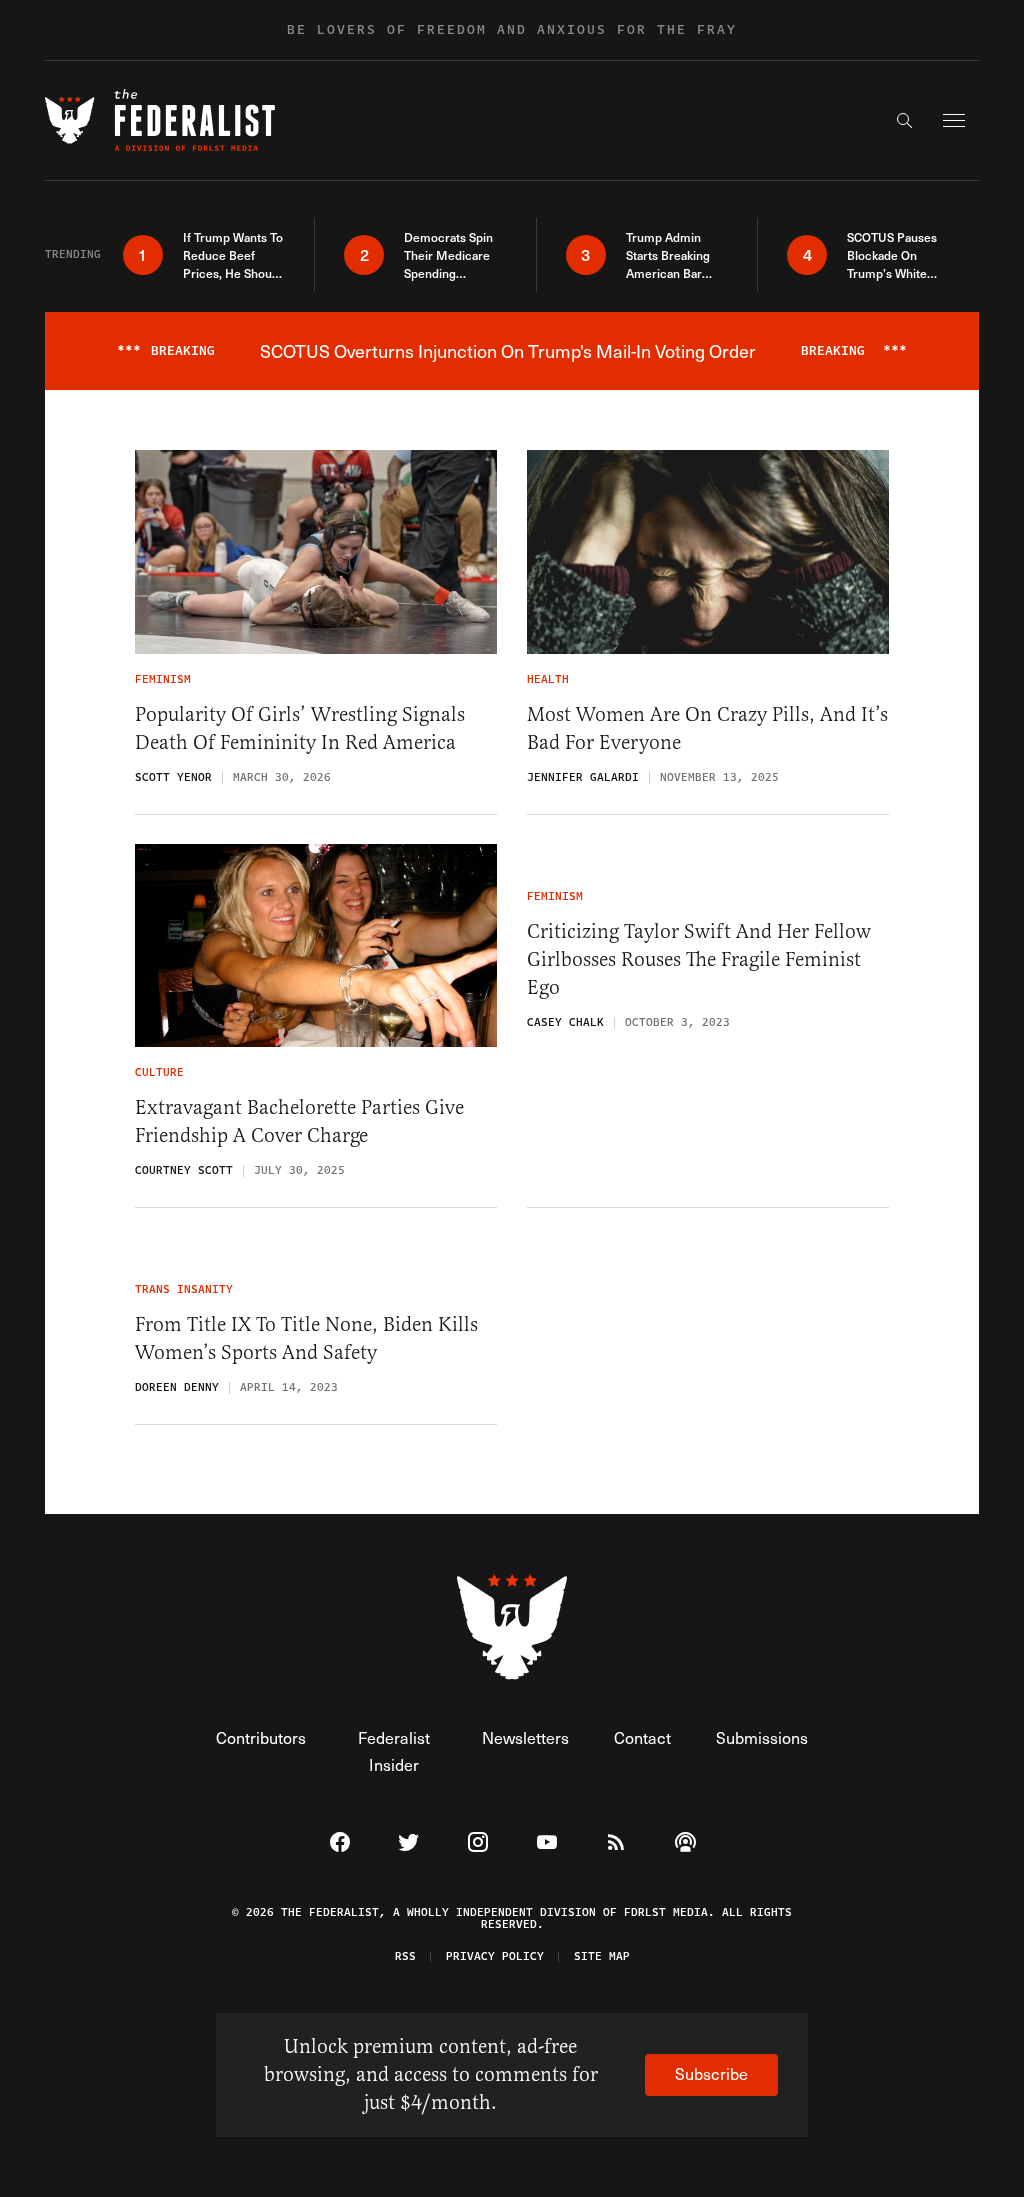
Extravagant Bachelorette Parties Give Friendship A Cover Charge (299, 1121)
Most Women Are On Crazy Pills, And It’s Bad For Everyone (707, 728)
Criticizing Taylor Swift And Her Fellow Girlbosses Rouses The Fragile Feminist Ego (699, 959)
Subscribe (711, 2073)
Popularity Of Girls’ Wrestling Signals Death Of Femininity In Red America (300, 728)
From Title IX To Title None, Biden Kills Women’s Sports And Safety (306, 1338)
